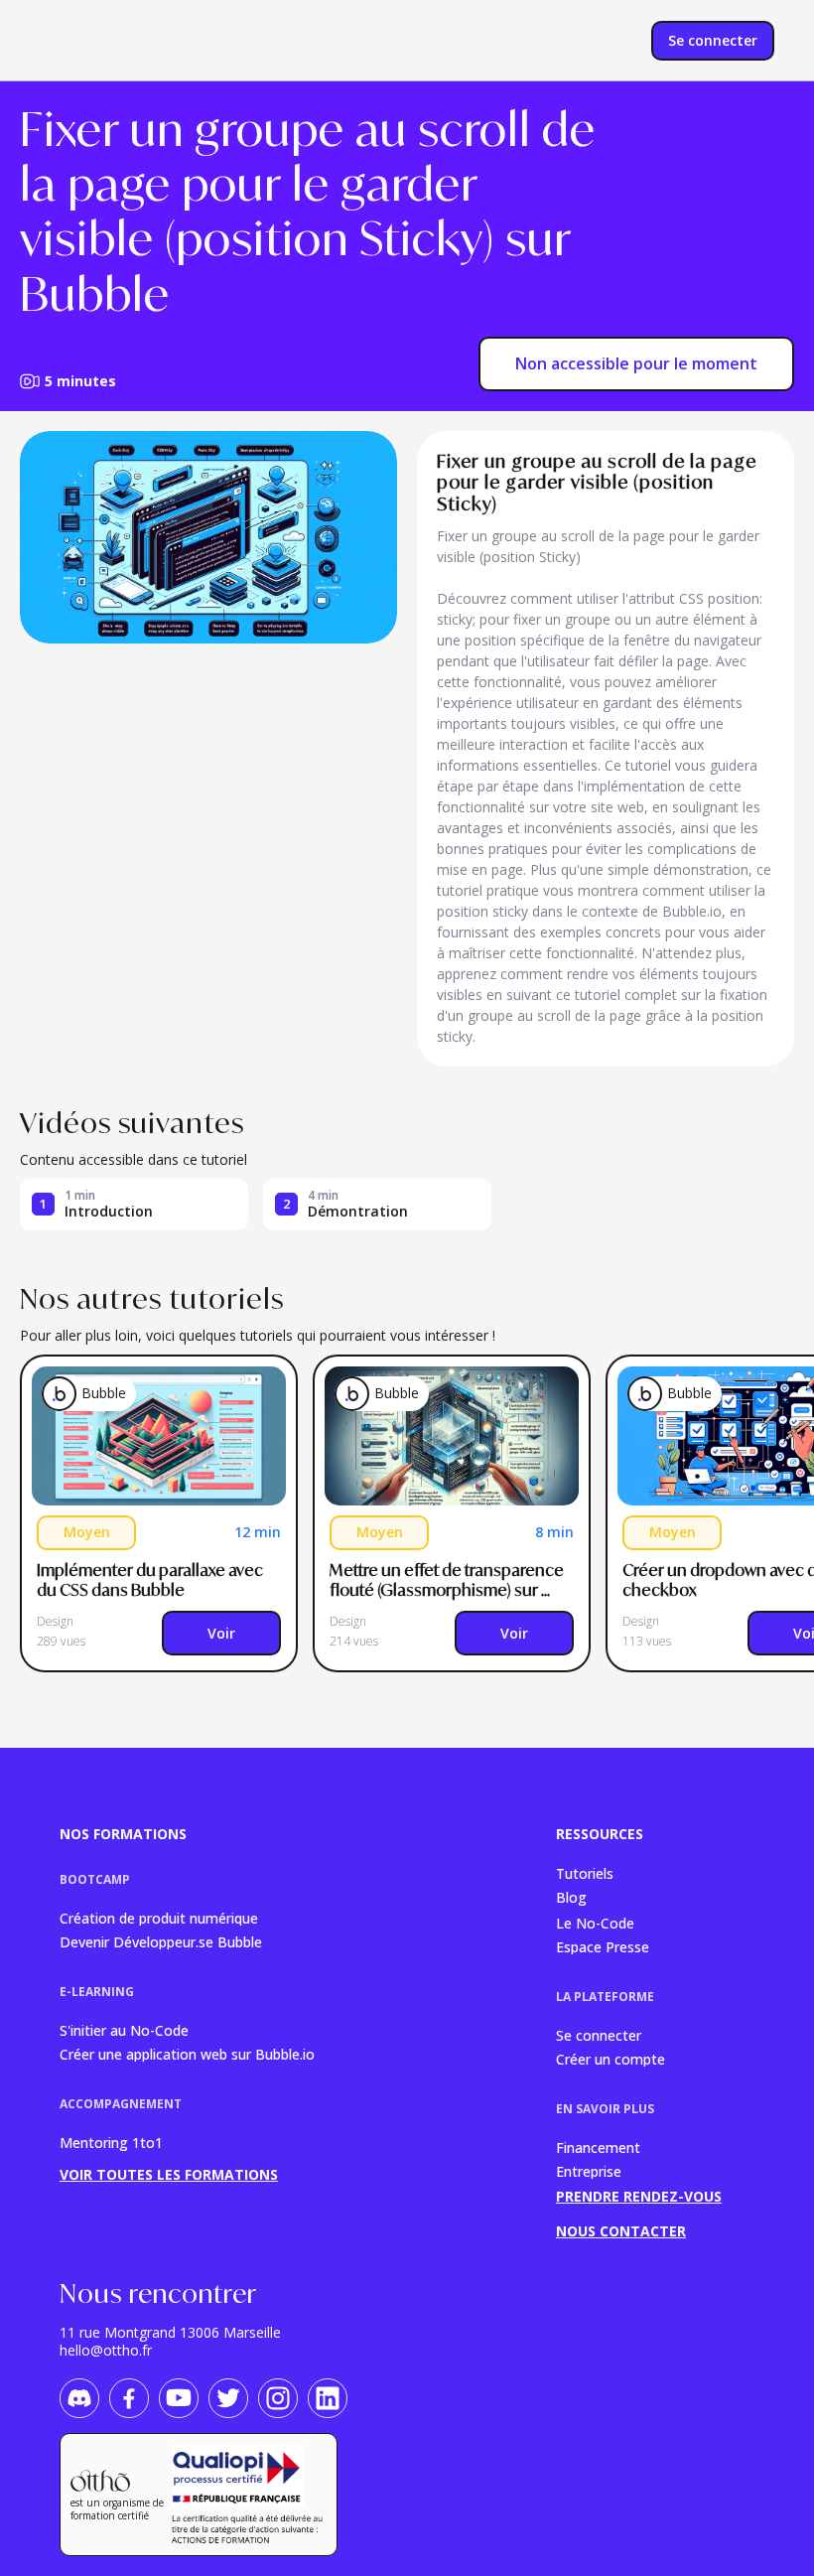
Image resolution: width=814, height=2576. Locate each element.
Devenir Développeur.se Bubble (161, 1941)
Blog (571, 1897)
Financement (598, 2147)
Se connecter (599, 2034)
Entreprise (589, 2170)
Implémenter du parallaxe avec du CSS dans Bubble (151, 1580)
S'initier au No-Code (124, 2029)
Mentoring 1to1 (111, 2143)
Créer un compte (610, 2058)
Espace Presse (603, 1946)
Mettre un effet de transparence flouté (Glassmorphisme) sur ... (448, 1580)
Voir (221, 1633)
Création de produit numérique (159, 1917)
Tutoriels (585, 1872)
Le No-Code (595, 1922)
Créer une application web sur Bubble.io (187, 2053)
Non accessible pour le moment (636, 363)
